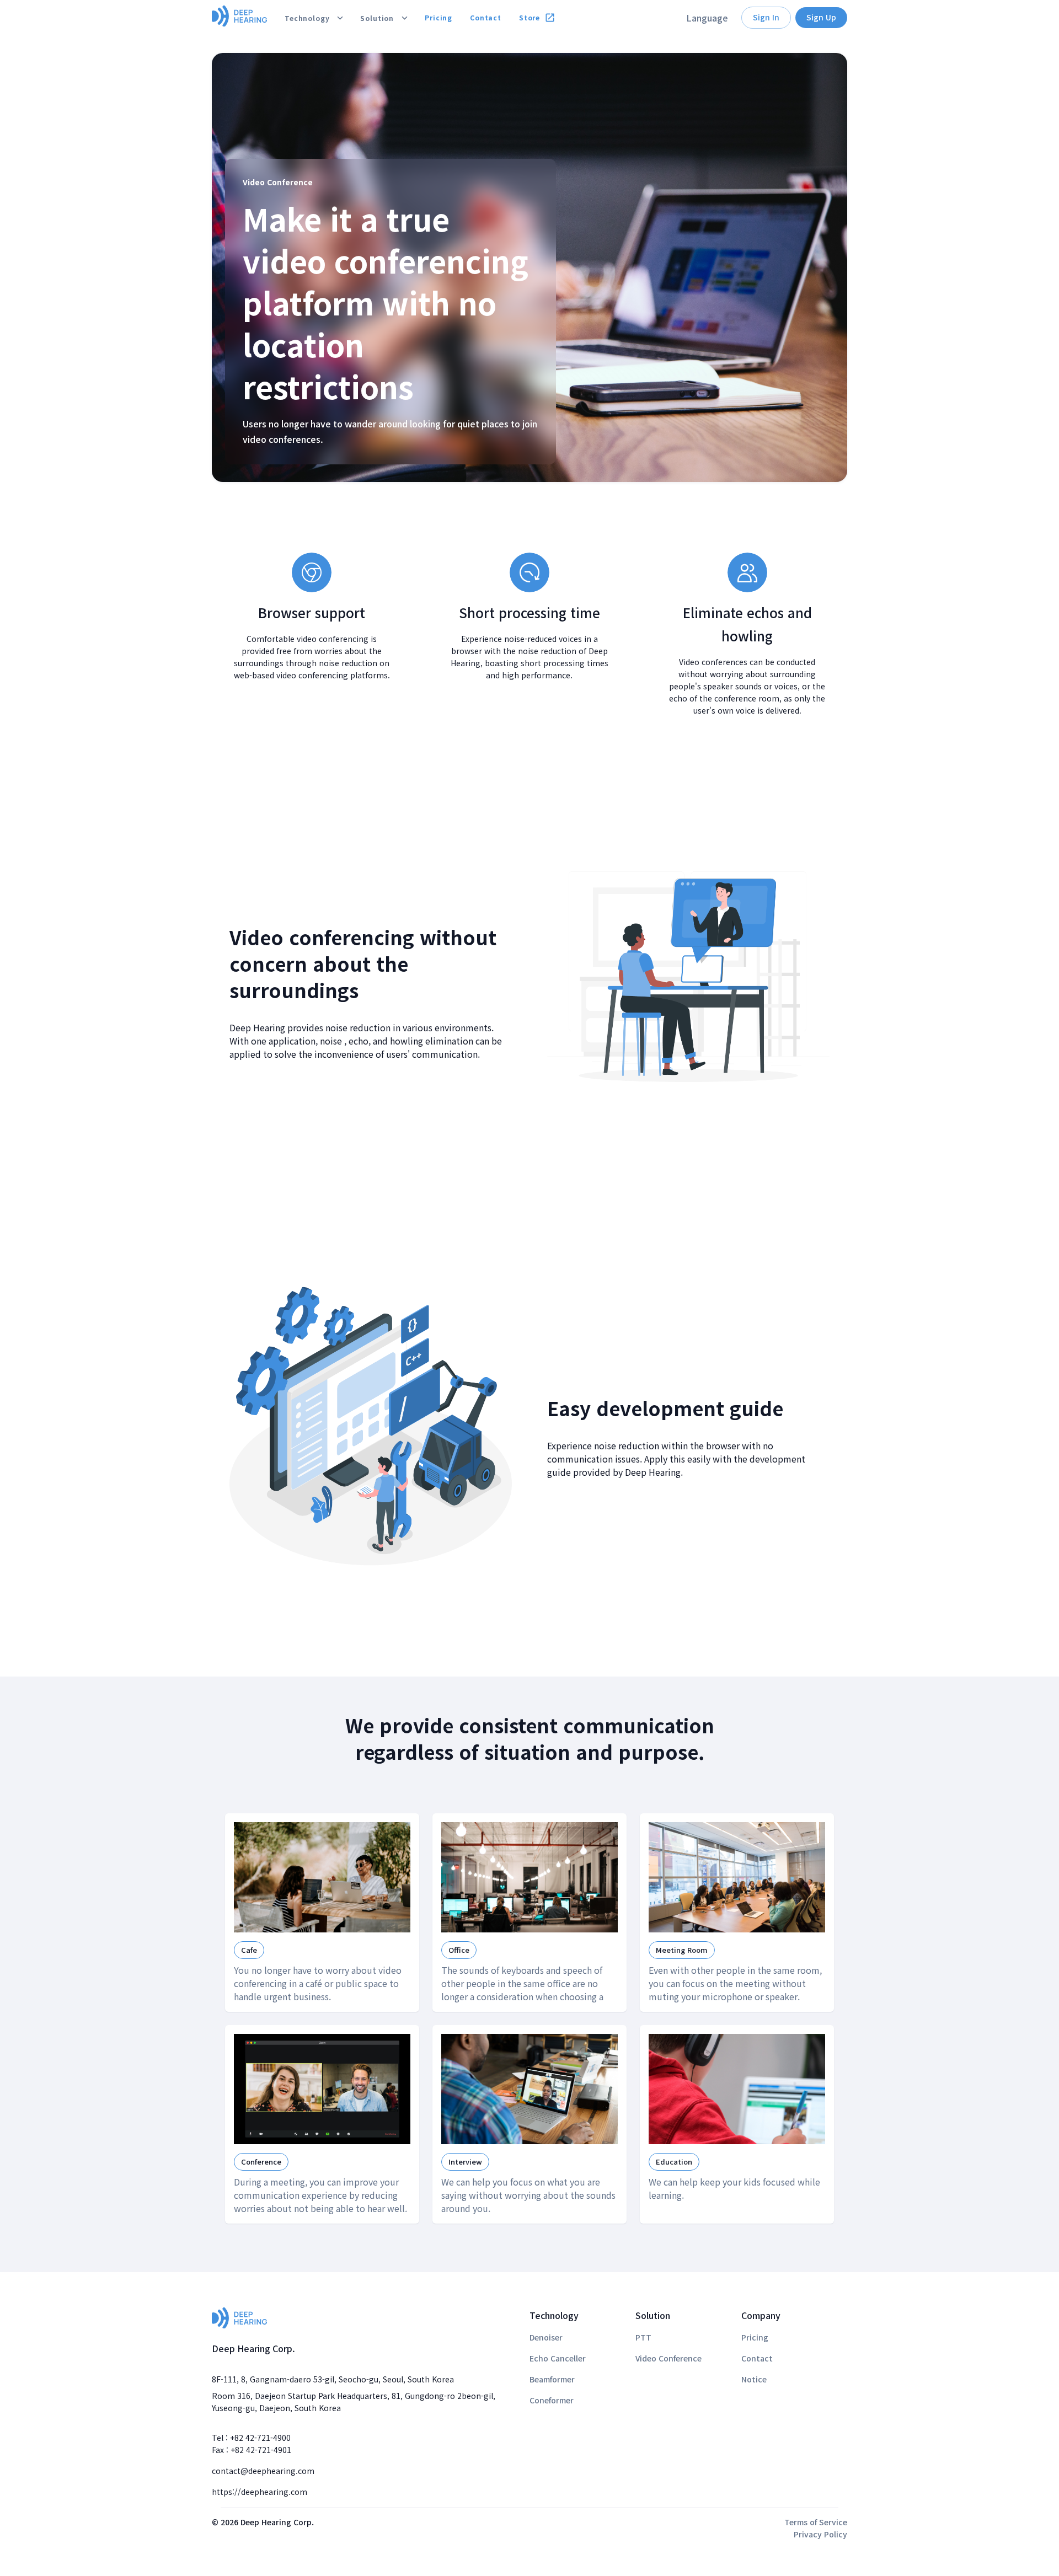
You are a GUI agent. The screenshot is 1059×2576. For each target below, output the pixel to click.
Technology (307, 18)
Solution (377, 18)
